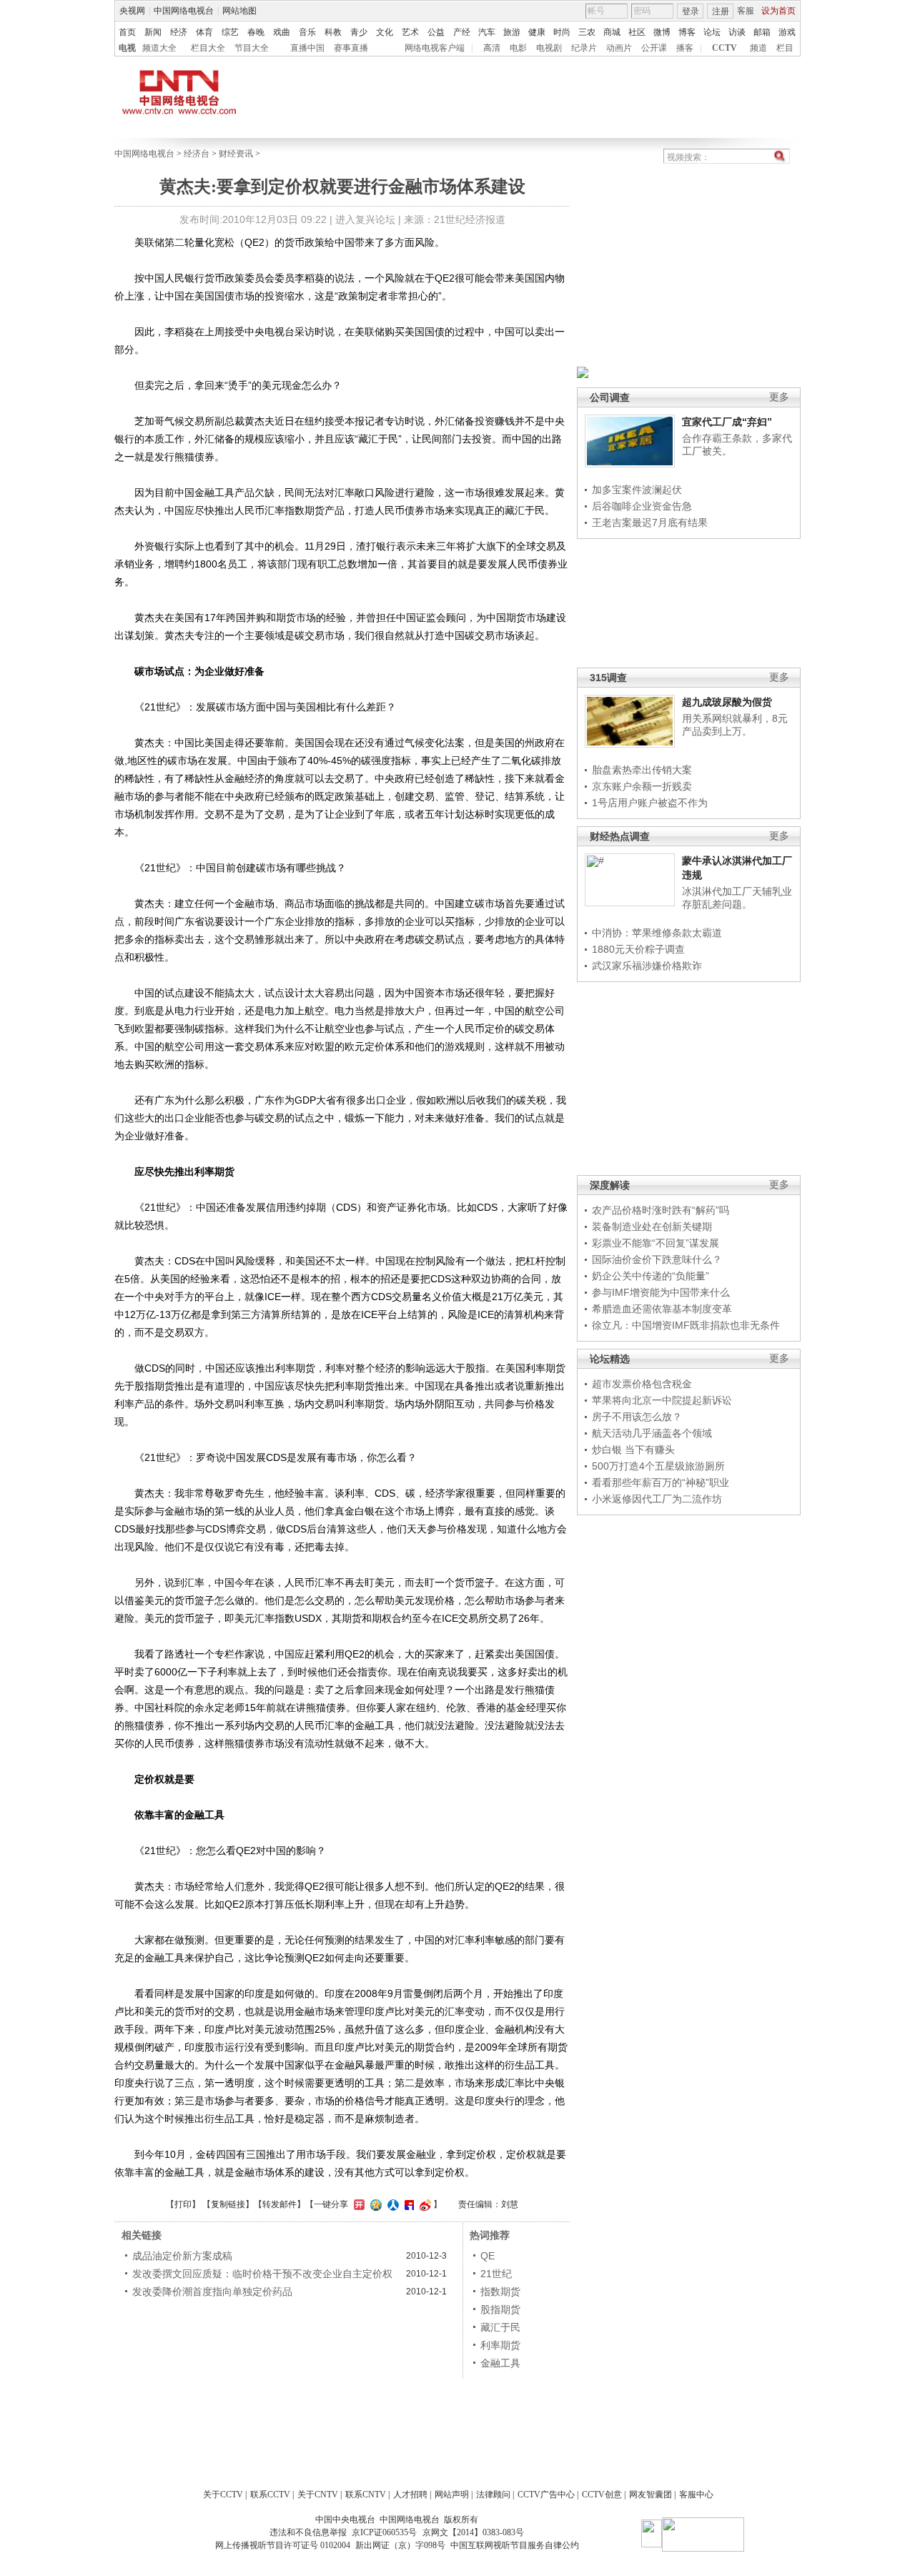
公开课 (654, 48)
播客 (685, 48)
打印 (183, 2204)
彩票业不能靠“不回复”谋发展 (656, 1243)
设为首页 (778, 11)
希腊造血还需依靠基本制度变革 (662, 1309)
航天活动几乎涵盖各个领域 (652, 1433)
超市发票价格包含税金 (642, 1384)
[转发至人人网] (391, 2204)
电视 (127, 48)
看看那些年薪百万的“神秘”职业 (661, 1482)
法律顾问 (493, 2495)
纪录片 (584, 48)
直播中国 (307, 48)
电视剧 (549, 48)
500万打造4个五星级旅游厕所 (658, 1466)
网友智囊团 (651, 2495)
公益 (436, 32)
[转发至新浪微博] (424, 2204)
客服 (746, 11)
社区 (637, 32)
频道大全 (159, 48)
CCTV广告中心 (546, 2495)
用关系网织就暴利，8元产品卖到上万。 (735, 725)
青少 (359, 32)
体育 (204, 32)
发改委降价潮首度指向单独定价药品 (212, 2292)
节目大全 (252, 48)
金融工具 (500, 2363)
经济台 (197, 154)
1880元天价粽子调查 (638, 949)
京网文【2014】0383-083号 (473, 2532)
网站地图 (239, 11)
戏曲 (282, 32)
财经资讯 (236, 154)
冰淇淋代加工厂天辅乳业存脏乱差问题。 (737, 898)
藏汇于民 (500, 2327)
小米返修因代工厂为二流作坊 (657, 1499)
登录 (691, 11)
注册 (721, 11)
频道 (758, 48)
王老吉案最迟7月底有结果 (650, 522)
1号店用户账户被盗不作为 (650, 803)
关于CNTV (318, 2495)
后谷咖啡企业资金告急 (642, 506)
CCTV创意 (602, 2495)
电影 (518, 48)
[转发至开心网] (357, 2204)
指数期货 (500, 2292)
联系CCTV (270, 2495)
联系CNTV (366, 2495)
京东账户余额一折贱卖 (642, 786)
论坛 (712, 32)
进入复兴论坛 (365, 219)
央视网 (132, 11)
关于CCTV (223, 2495)
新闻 (153, 32)
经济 (179, 32)
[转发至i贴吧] (407, 2204)
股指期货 (500, 2309)
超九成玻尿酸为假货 (727, 702)
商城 (612, 32)
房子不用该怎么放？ (637, 1417)
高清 (492, 48)
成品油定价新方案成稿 (182, 2256)
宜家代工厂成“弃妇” (727, 422)
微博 (662, 32)
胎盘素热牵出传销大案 (642, 770)
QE (488, 2256)
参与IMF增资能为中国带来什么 (661, 1292)
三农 (587, 32)
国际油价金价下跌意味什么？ (657, 1259)
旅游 (512, 32)
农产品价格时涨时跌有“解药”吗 (661, 1210)
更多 (779, 397)
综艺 (230, 32)
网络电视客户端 (435, 48)
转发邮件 (280, 2204)
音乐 (307, 32)
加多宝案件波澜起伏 (637, 490)
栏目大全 (208, 48)
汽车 (487, 32)
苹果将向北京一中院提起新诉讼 (662, 1400)
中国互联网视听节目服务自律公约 (515, 2545)
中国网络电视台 (184, 11)
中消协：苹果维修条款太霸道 (657, 933)
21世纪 (496, 2274)
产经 (462, 32)
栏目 (785, 48)
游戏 (787, 32)
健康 (537, 32)
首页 (127, 32)
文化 (385, 32)
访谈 (737, 32)
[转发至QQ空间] (374, 2204)
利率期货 (500, 2345)
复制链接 (228, 2204)
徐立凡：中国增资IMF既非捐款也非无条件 (686, 1325)
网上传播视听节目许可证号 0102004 (283, 2545)
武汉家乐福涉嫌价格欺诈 (647, 966)
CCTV (724, 48)
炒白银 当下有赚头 (633, 1450)
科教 (333, 32)
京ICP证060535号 (384, 2532)
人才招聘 (410, 2495)
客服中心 (696, 2495)
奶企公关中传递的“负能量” (651, 1276)
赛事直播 (351, 48)
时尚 (562, 32)
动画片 (619, 48)
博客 (687, 32)
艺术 (410, 32)
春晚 (256, 32)
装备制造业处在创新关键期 (652, 1227)
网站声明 (452, 2495)
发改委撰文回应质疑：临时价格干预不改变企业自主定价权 (262, 2274)
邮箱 (762, 32)
